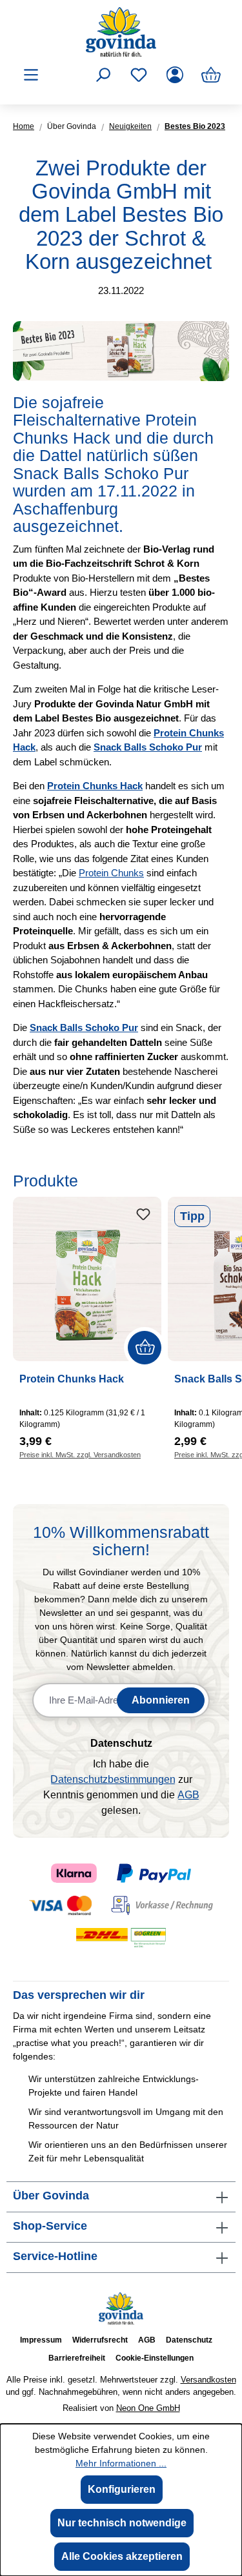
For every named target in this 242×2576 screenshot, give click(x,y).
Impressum (41, 2340)
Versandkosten (208, 2380)
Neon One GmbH (148, 2408)
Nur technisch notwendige (122, 2523)
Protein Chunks (111, 873)
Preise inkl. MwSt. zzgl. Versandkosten (80, 1455)
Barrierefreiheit (77, 2358)
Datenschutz (189, 2340)
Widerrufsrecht (100, 2340)
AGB (188, 1795)
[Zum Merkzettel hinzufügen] (143, 1215)
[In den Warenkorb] (145, 1348)
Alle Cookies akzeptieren (122, 2556)
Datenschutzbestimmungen (113, 1779)
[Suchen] (103, 75)
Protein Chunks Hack (72, 1379)
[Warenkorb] (211, 75)
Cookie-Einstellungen (155, 2358)
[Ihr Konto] (175, 75)
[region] (121, 1316)
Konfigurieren (122, 2489)
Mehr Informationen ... (121, 2463)
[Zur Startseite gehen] (121, 32)
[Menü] (31, 75)
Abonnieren (161, 1700)
